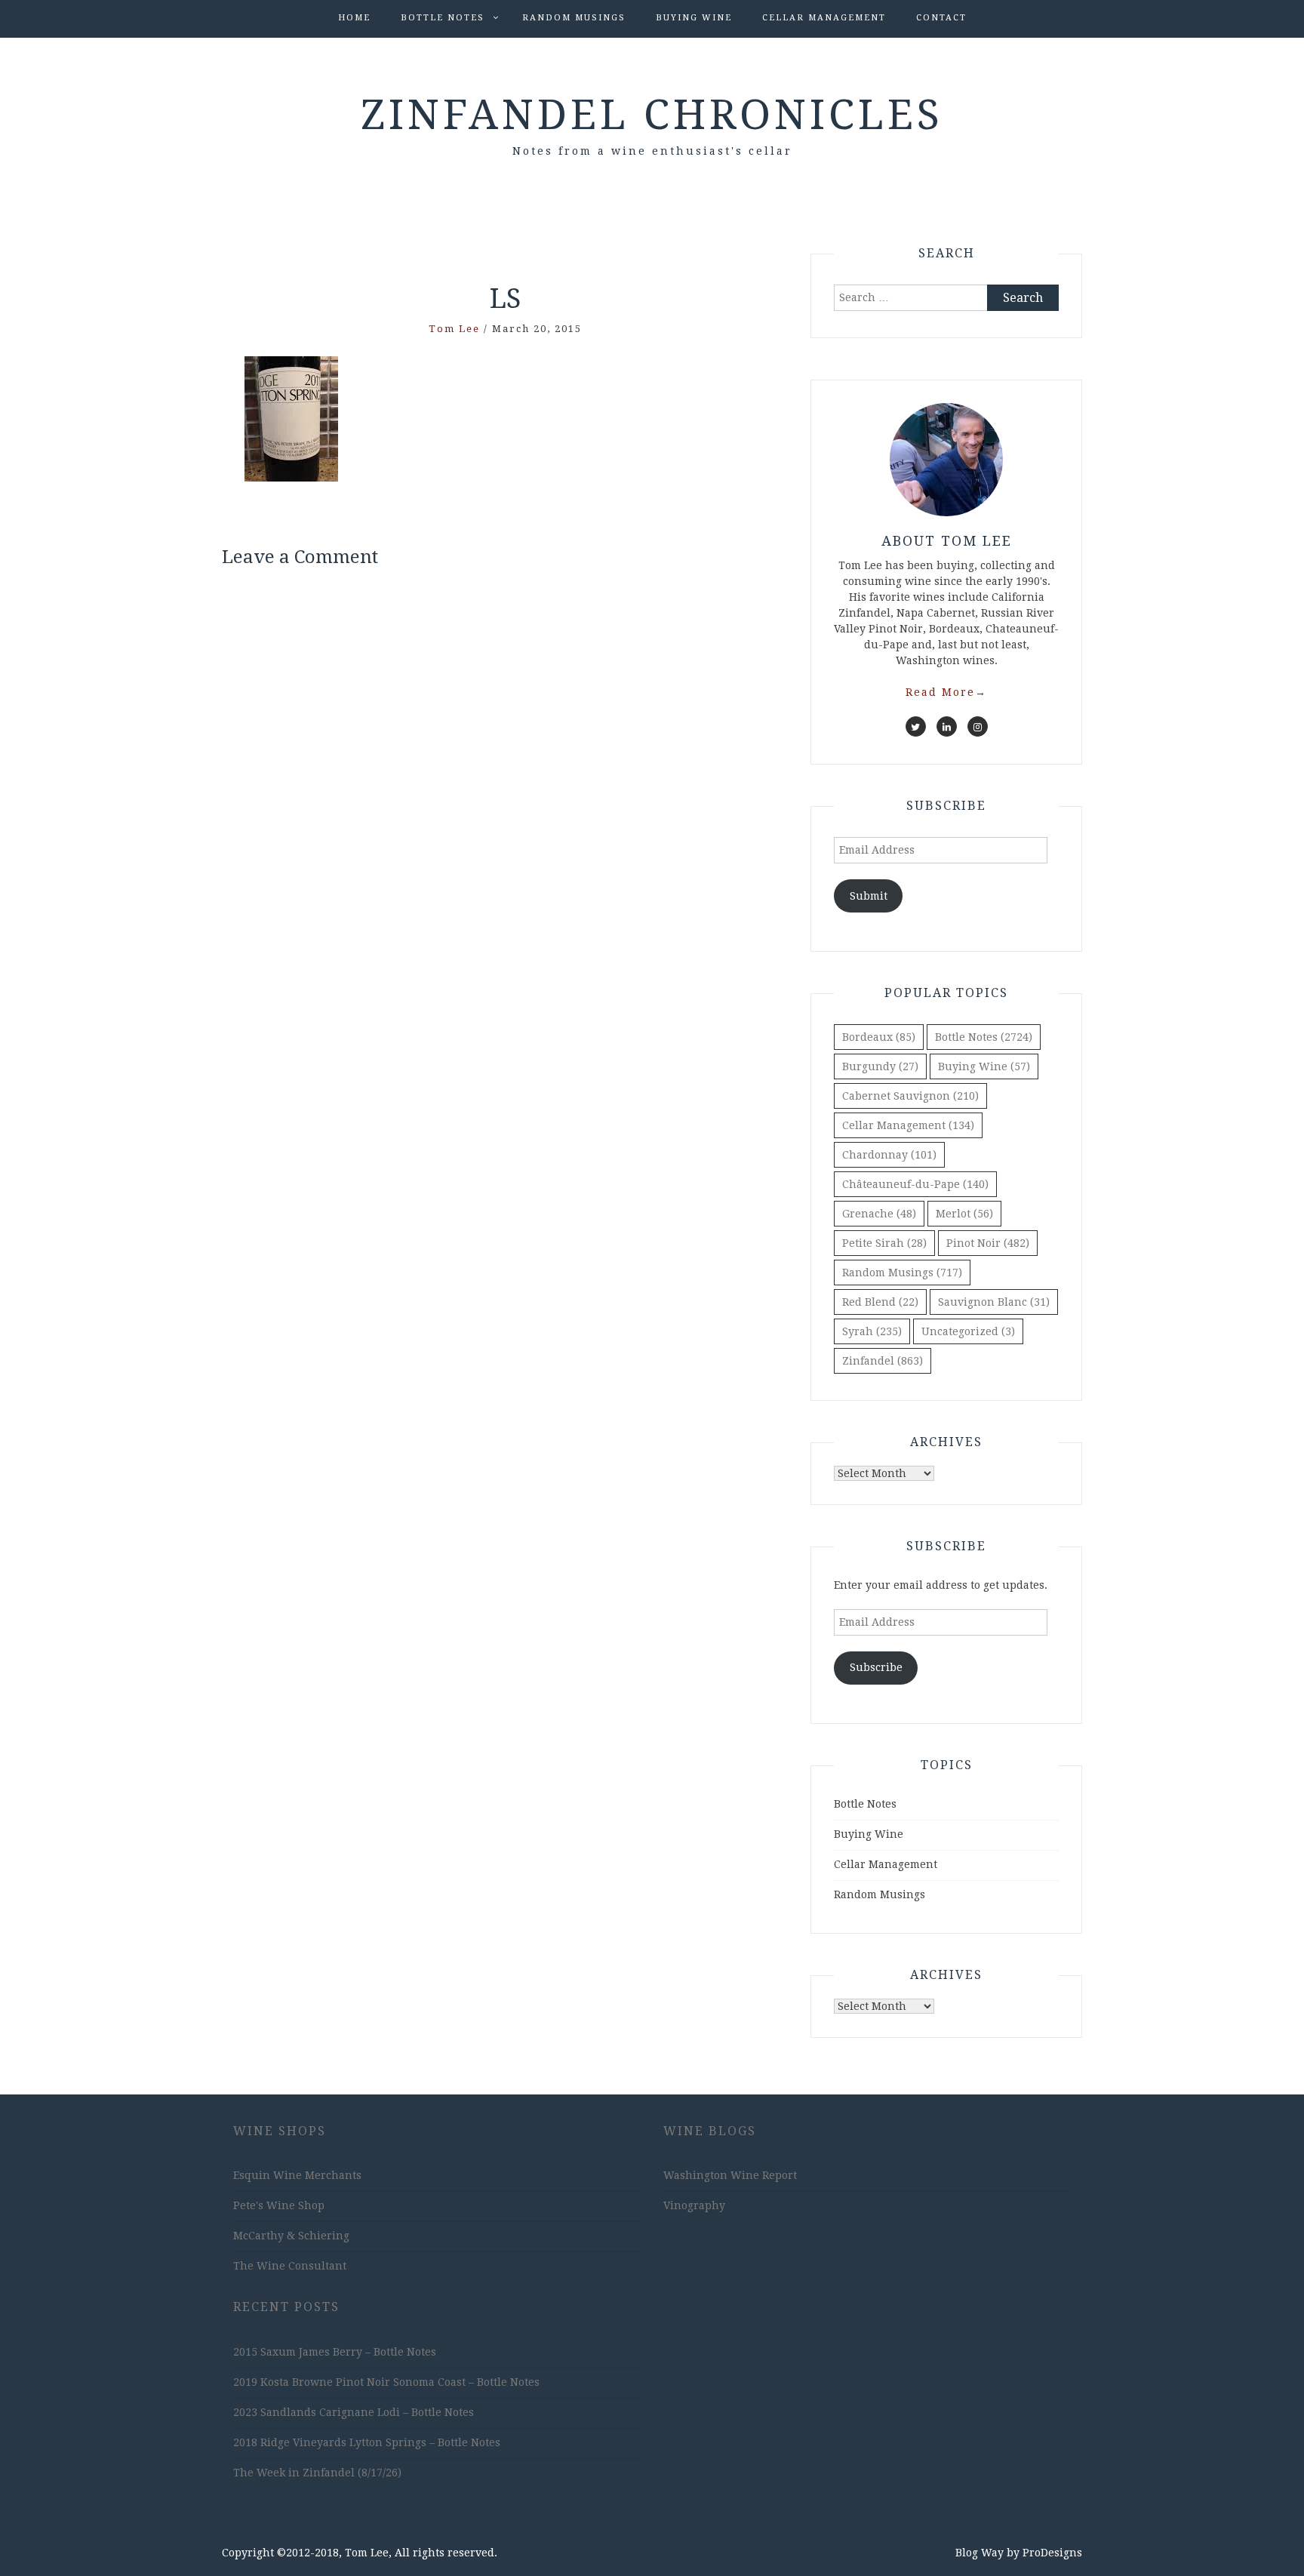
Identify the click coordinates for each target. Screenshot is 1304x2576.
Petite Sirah (884, 1243)
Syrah (872, 1331)
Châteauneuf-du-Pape (915, 1184)
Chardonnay (889, 1155)
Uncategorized (968, 1331)
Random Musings (574, 18)
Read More (946, 692)
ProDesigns (1052, 2553)
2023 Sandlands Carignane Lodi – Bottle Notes (354, 2412)
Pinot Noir (988, 1243)
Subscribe (876, 1667)
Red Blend (880, 1302)
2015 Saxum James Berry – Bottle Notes (335, 2352)
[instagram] (978, 726)
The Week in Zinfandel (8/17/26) (317, 2473)
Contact (941, 18)
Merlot (964, 1214)
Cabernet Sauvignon (910, 1096)
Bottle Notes (443, 18)
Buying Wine (694, 18)
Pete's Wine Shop (279, 2205)
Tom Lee (454, 329)
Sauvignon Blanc (994, 1302)
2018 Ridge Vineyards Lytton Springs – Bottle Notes (367, 2442)
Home (354, 18)
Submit (869, 896)
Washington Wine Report (730, 2175)
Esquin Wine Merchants (297, 2175)
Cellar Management (824, 18)
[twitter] (916, 726)
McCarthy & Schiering (291, 2236)
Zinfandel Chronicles (652, 115)
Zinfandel (883, 1361)
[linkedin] (947, 726)
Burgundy (880, 1066)
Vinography (694, 2205)
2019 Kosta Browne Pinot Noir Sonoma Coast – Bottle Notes (386, 2382)
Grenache (879, 1214)
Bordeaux (879, 1037)
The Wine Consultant (290, 2266)
